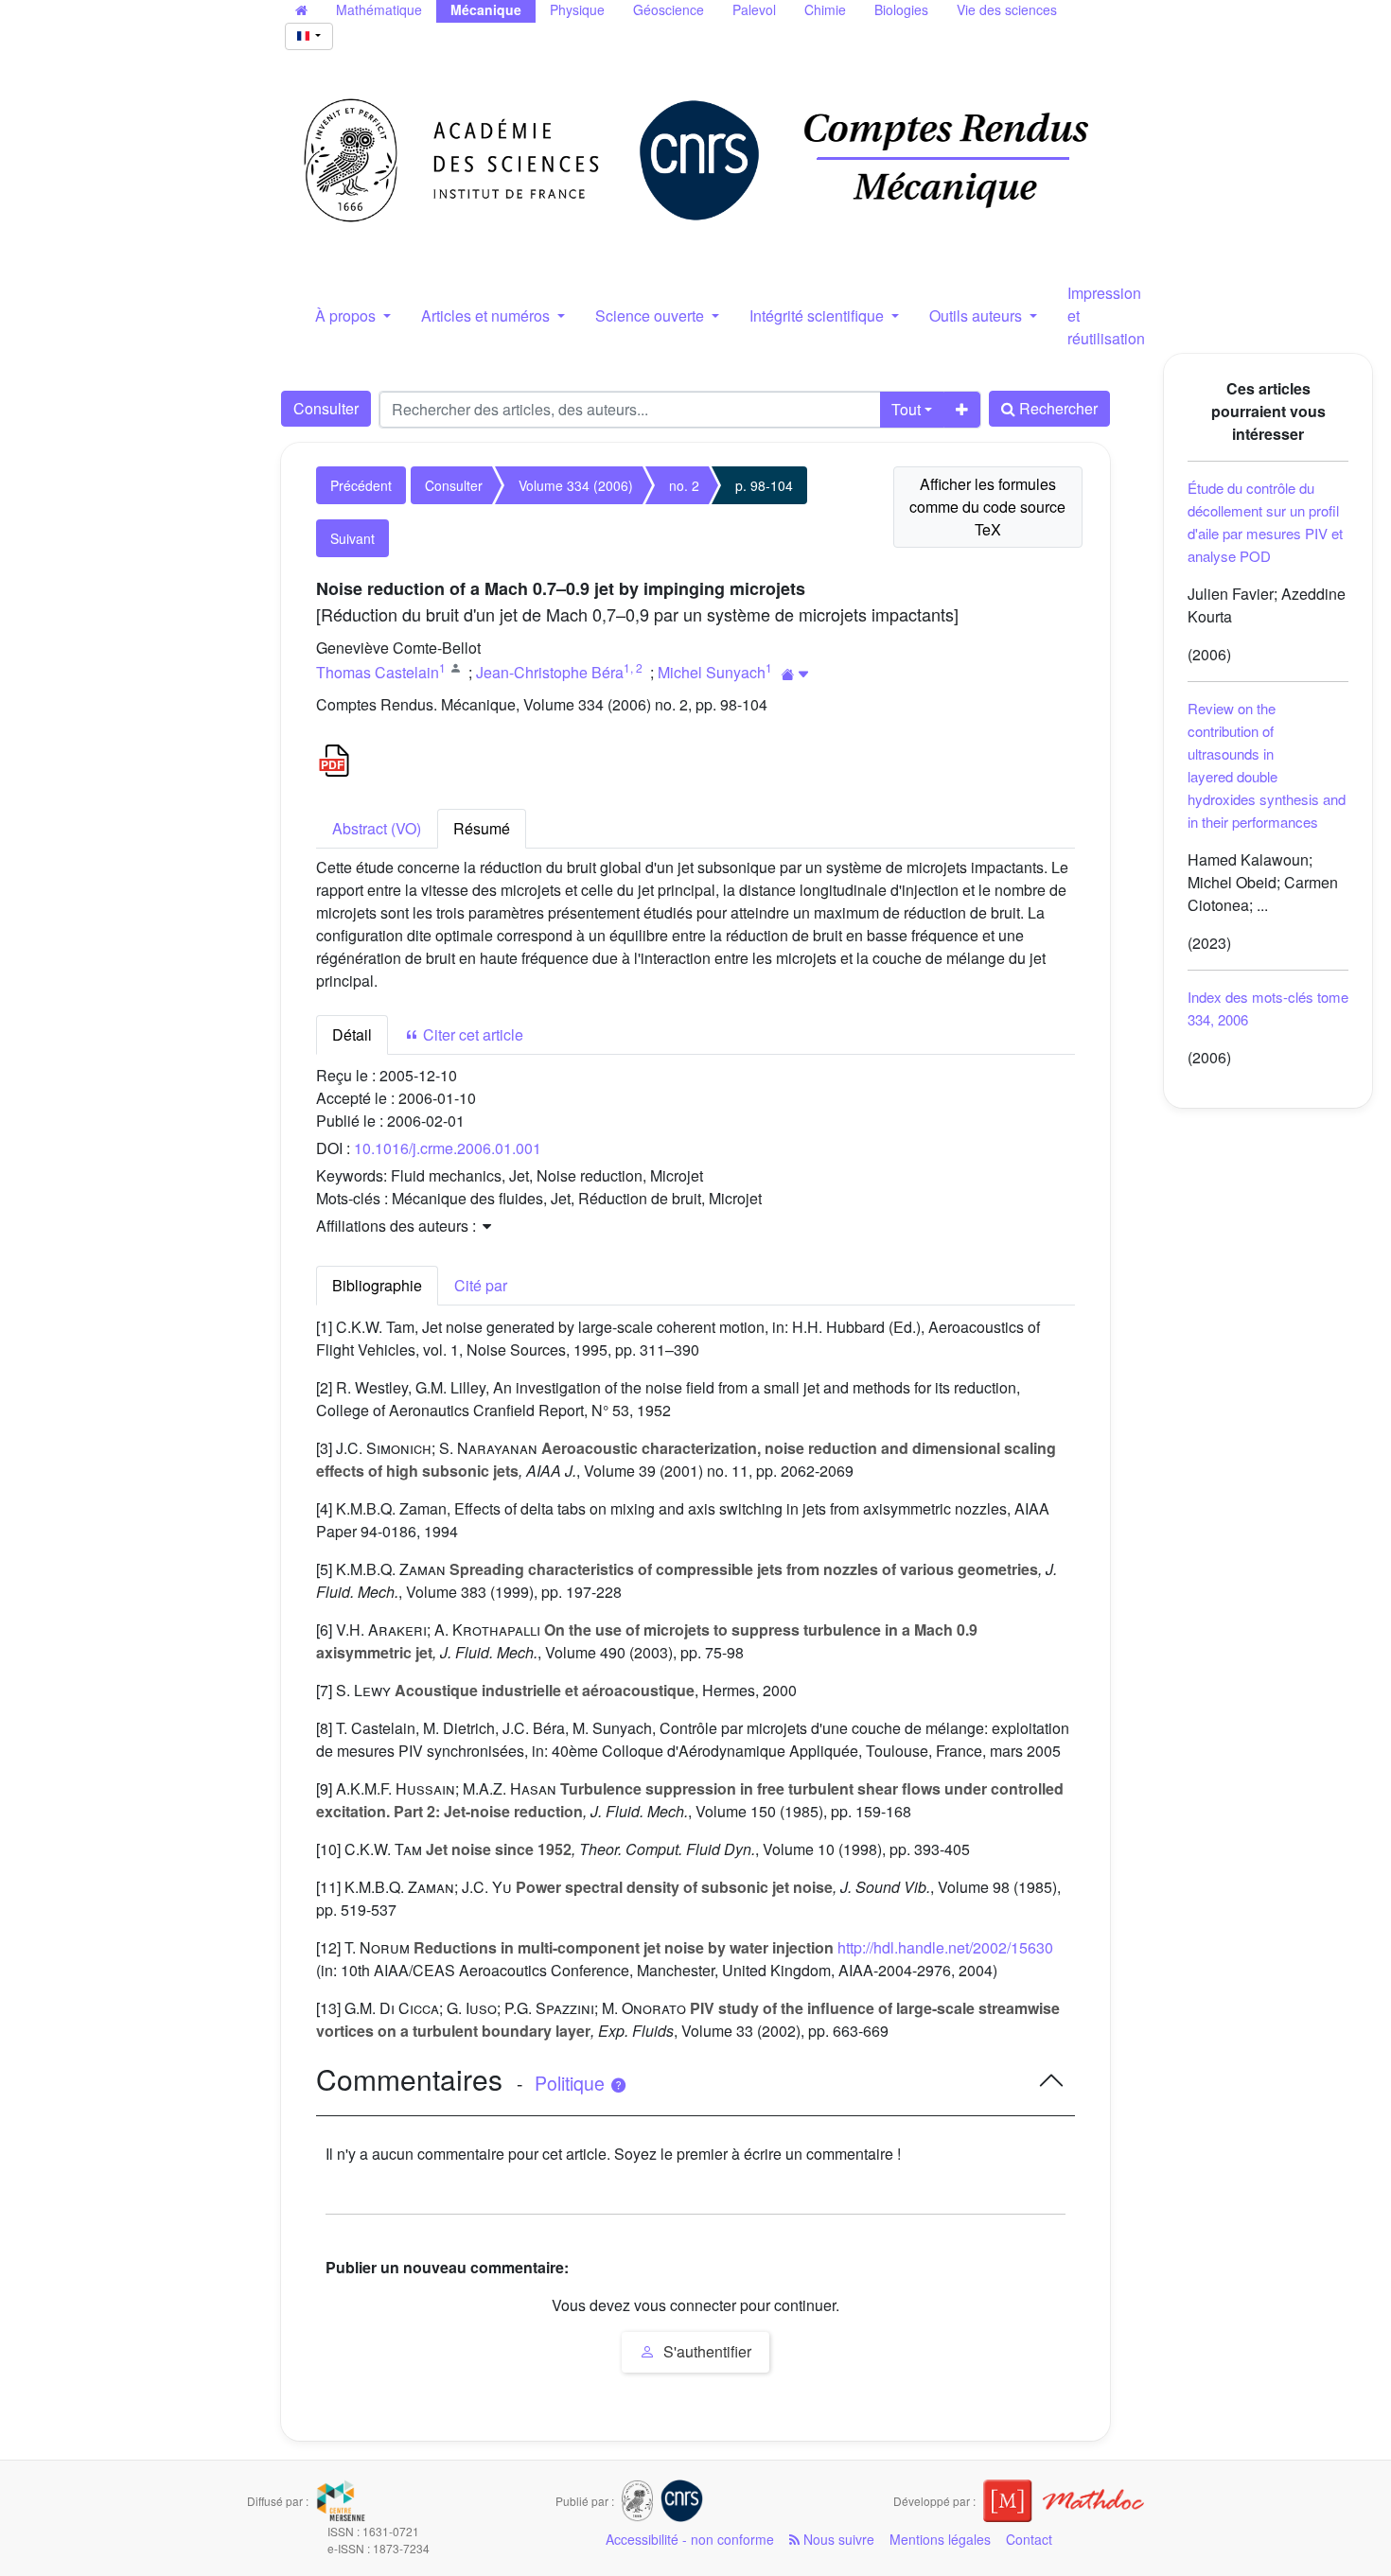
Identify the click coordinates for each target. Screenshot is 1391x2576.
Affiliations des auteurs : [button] (398, 1226)
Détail (352, 1034)
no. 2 (684, 485)
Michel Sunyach (712, 672)
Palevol (754, 9)
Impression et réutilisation (1106, 315)
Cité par (481, 1285)
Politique (572, 2083)
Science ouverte (651, 315)
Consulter (326, 408)
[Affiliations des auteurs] (795, 674)
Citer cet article (471, 1034)
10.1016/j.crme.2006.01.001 (448, 1148)
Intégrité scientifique (819, 315)
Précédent (361, 485)
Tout (906, 409)
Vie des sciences (1007, 9)
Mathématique (379, 9)
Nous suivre (837, 2539)
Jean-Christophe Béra (550, 672)
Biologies (901, 9)
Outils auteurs (977, 315)
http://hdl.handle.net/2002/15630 (945, 1947)
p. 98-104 (764, 485)
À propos (347, 315)
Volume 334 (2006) (576, 485)
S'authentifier (705, 2351)
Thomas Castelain (378, 672)
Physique (577, 9)
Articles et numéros (487, 315)
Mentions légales (940, 2539)
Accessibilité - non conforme (690, 2539)
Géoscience (669, 9)
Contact (1029, 2539)
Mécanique (486, 9)
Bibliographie (377, 1285)
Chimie (825, 9)
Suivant (352, 538)
